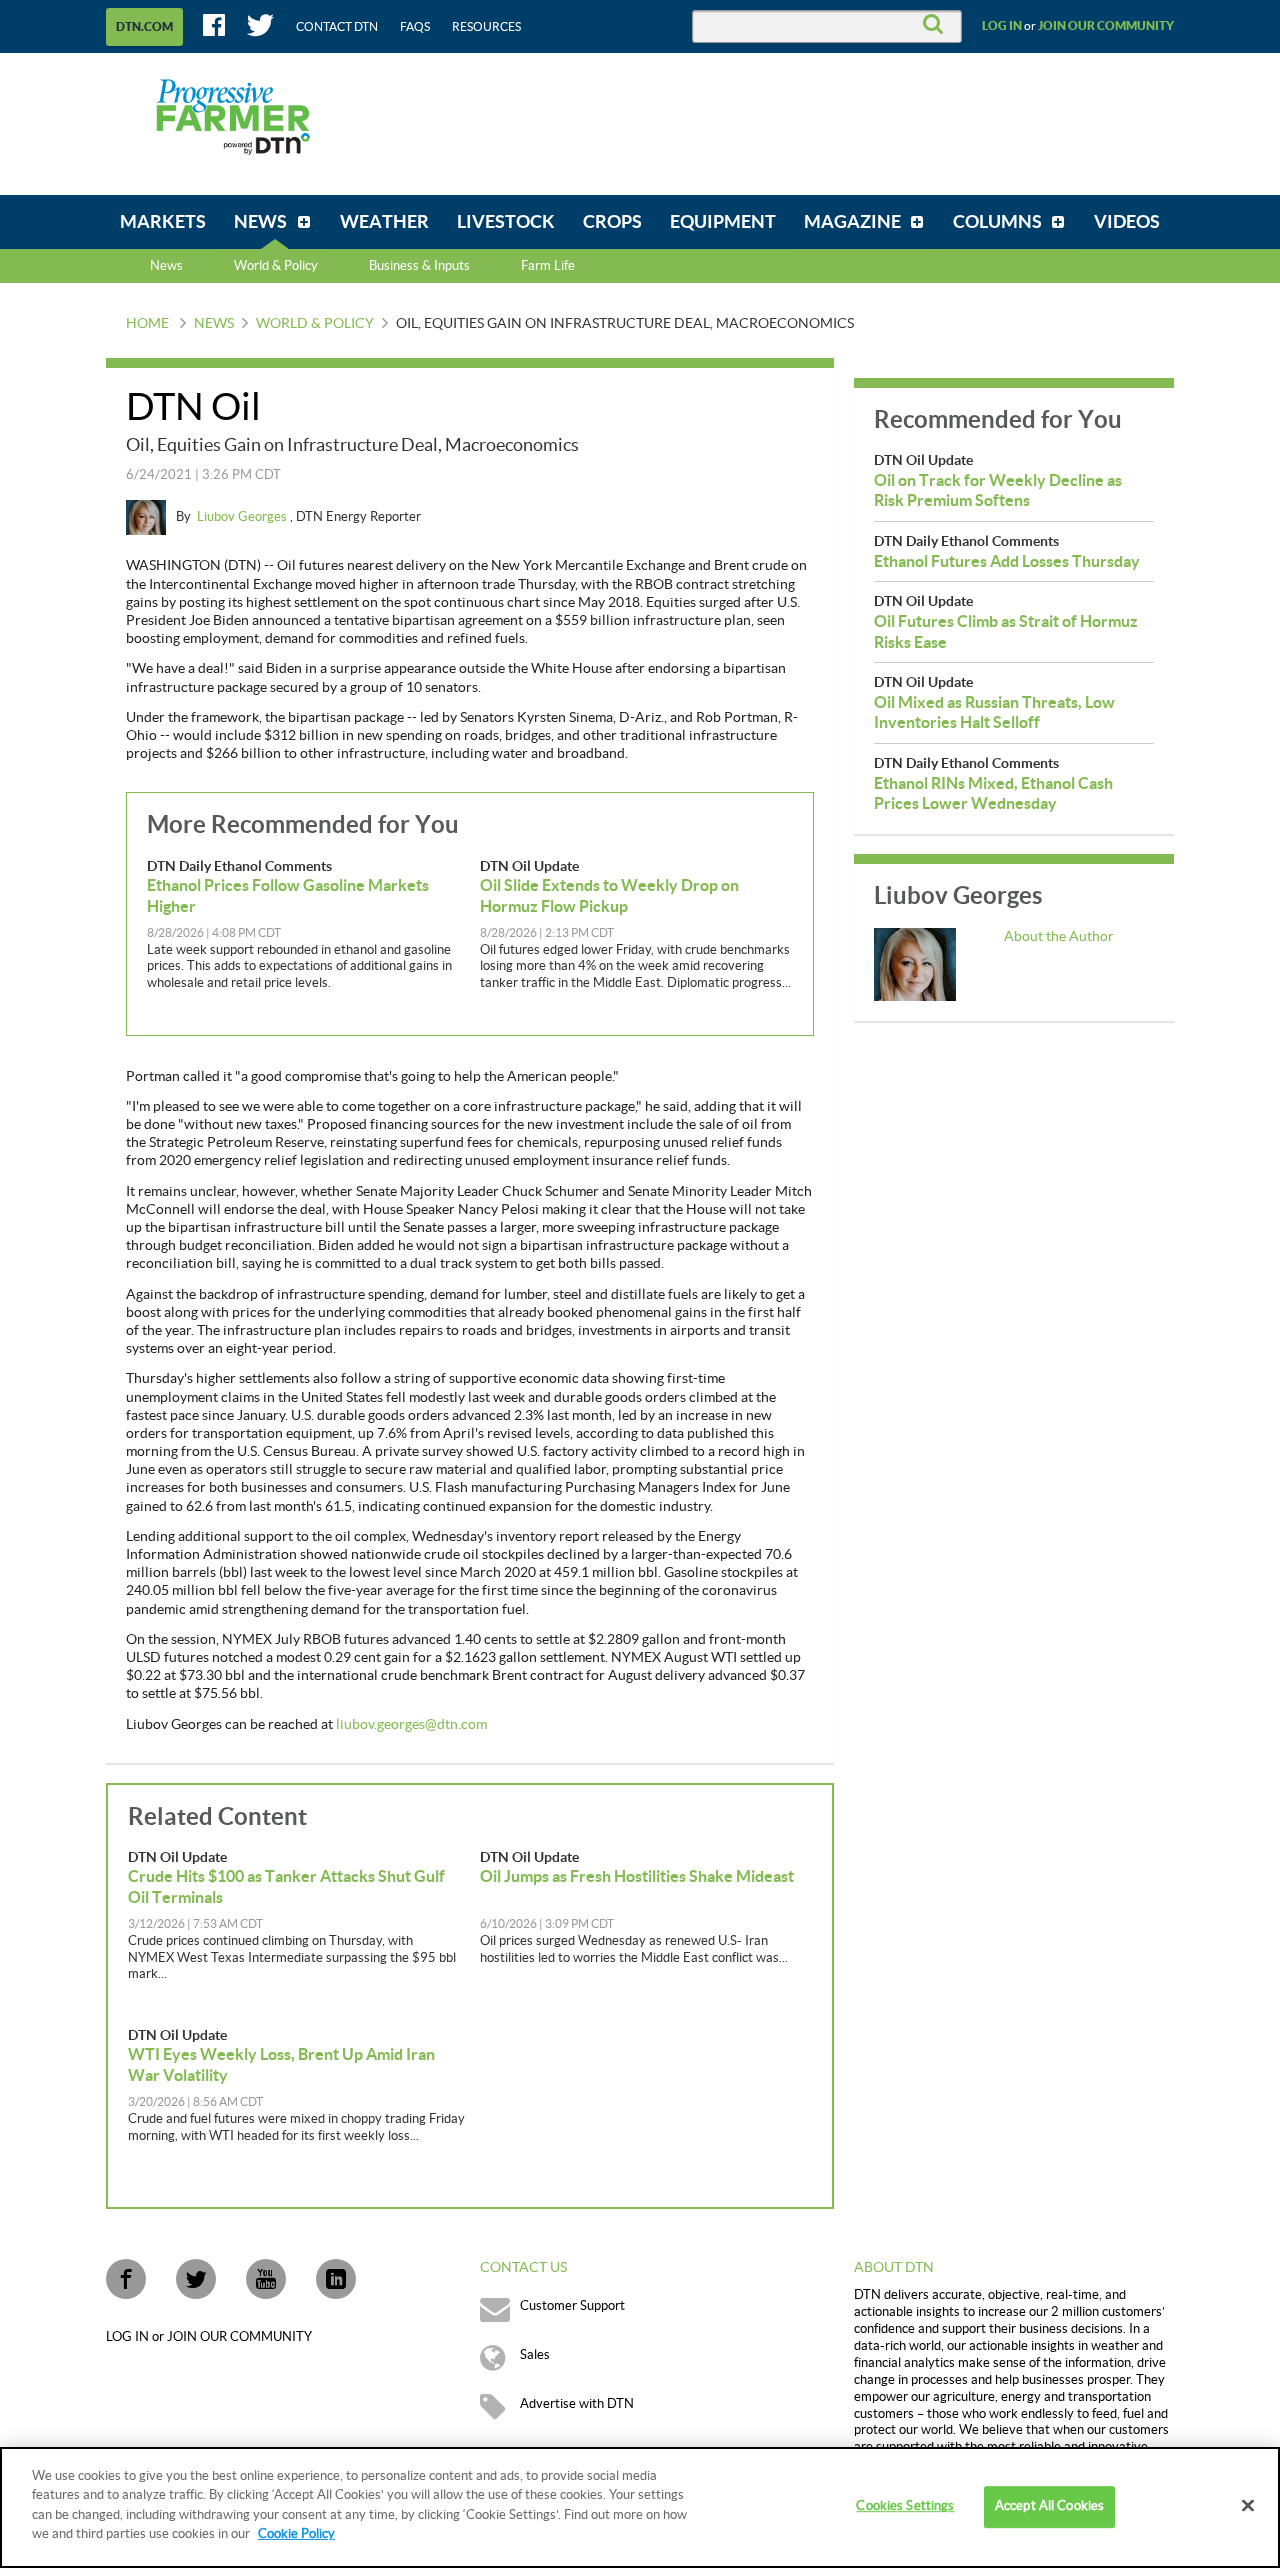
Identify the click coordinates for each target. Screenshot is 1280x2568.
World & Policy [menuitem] (276, 266)
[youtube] (266, 2279)
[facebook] (126, 2279)
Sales (535, 2355)
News (166, 266)
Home (147, 324)
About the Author (1059, 937)
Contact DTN (337, 27)
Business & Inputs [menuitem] (419, 266)
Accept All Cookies (1049, 2507)
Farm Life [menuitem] (548, 266)
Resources (486, 27)
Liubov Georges (243, 517)
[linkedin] (336, 2279)
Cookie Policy (296, 2534)
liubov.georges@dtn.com (411, 1725)
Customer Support (572, 2306)
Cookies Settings (905, 2507)
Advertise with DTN (577, 2404)
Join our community (1106, 26)
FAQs (415, 27)
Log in (1002, 26)
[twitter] (196, 2279)
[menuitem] (163, 222)
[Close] (1248, 2506)
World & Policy (315, 324)
